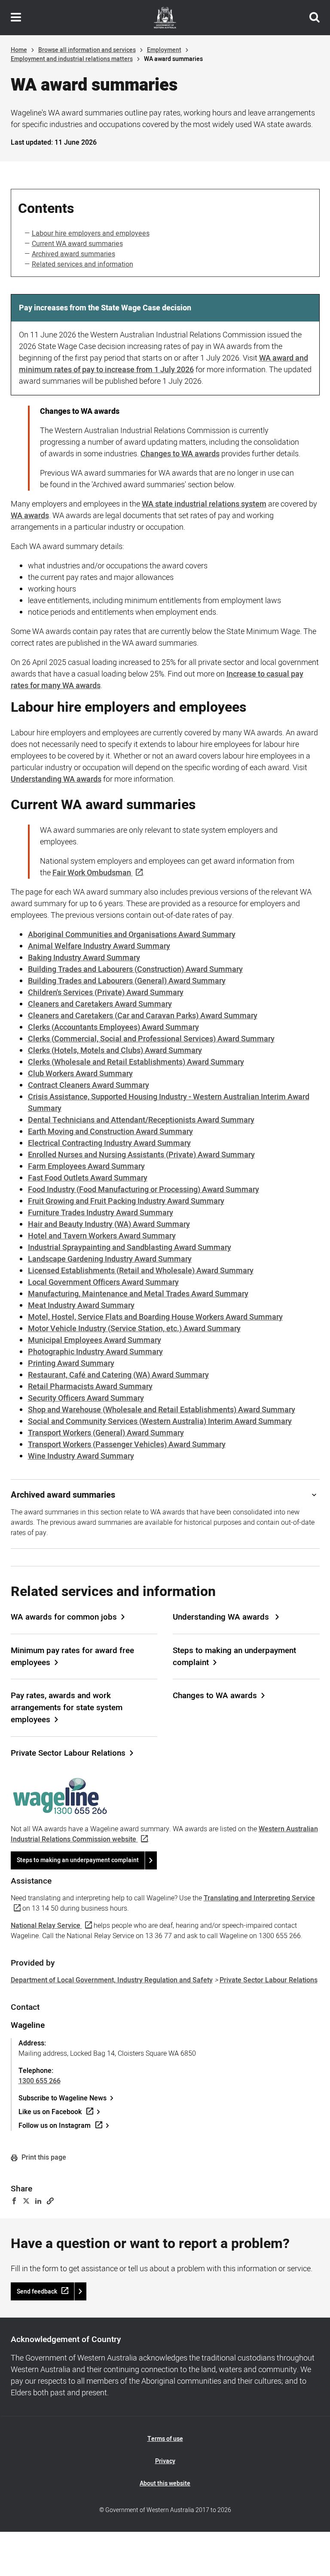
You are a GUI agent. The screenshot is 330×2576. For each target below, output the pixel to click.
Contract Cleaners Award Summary (89, 1085)
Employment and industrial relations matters (72, 59)
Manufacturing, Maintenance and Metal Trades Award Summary (138, 1294)
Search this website (315, 18)
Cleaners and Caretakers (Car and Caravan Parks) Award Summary (143, 1016)
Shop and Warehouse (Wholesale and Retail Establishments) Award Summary (162, 1410)
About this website (165, 2483)
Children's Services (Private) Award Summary (106, 993)
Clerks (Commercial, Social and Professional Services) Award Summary (151, 1039)
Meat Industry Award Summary (81, 1306)
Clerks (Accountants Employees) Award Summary (113, 1027)
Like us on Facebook (50, 2112)
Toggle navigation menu (16, 18)
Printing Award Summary (71, 1364)
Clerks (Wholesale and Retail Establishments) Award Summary (136, 1062)
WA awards (30, 516)
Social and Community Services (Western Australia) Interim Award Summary (160, 1422)
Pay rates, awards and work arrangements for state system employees (67, 1708)
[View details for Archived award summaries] (314, 1495)
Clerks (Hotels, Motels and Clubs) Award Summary (115, 1051)
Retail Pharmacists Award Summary (90, 1387)
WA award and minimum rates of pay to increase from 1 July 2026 (163, 364)
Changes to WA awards (180, 454)
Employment (164, 50)
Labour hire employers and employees (91, 234)
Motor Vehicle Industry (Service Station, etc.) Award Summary (134, 1329)
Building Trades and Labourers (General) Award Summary (127, 981)
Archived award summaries (73, 254)
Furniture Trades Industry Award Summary (101, 1213)
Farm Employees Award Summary (86, 1167)
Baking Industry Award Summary (84, 958)
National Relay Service (46, 1926)
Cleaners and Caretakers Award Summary (100, 1004)
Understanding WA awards (222, 1617)
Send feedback (37, 2292)
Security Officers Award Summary (86, 1398)
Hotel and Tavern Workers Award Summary (102, 1236)
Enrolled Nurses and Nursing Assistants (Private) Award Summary (141, 1155)
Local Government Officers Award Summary (103, 1282)
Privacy (165, 2461)
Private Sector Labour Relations (68, 1753)
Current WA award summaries (77, 244)
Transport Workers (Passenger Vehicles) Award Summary (127, 1445)
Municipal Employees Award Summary (95, 1340)
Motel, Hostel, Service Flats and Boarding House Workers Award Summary (155, 1317)
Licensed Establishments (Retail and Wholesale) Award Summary (141, 1271)
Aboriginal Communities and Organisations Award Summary (132, 935)
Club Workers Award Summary (80, 1074)
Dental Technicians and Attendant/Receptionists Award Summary (141, 1120)
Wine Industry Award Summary (81, 1456)
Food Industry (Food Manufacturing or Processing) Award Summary (144, 1190)
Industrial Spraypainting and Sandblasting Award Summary (130, 1248)
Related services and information (82, 264)
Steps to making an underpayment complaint (234, 1657)
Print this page (43, 2157)
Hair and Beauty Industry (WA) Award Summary (109, 1224)
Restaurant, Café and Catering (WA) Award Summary (118, 1375)
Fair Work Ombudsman (92, 873)
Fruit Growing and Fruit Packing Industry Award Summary (126, 1201)
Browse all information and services (87, 50)
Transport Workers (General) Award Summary (106, 1433)
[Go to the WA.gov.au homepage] (165, 18)
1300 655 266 (40, 2081)
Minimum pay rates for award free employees (72, 1657)
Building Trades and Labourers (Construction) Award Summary (135, 969)
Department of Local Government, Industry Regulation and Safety (112, 1980)
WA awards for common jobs (64, 1617)
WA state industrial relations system (204, 504)
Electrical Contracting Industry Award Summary (109, 1143)
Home (19, 50)
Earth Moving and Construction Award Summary (110, 1132)
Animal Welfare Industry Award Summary (99, 946)
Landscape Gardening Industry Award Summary (110, 1259)
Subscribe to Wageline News (63, 2098)
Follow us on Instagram (55, 2126)
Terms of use (165, 2439)
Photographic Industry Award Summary (95, 1352)
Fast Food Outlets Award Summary (88, 1178)
